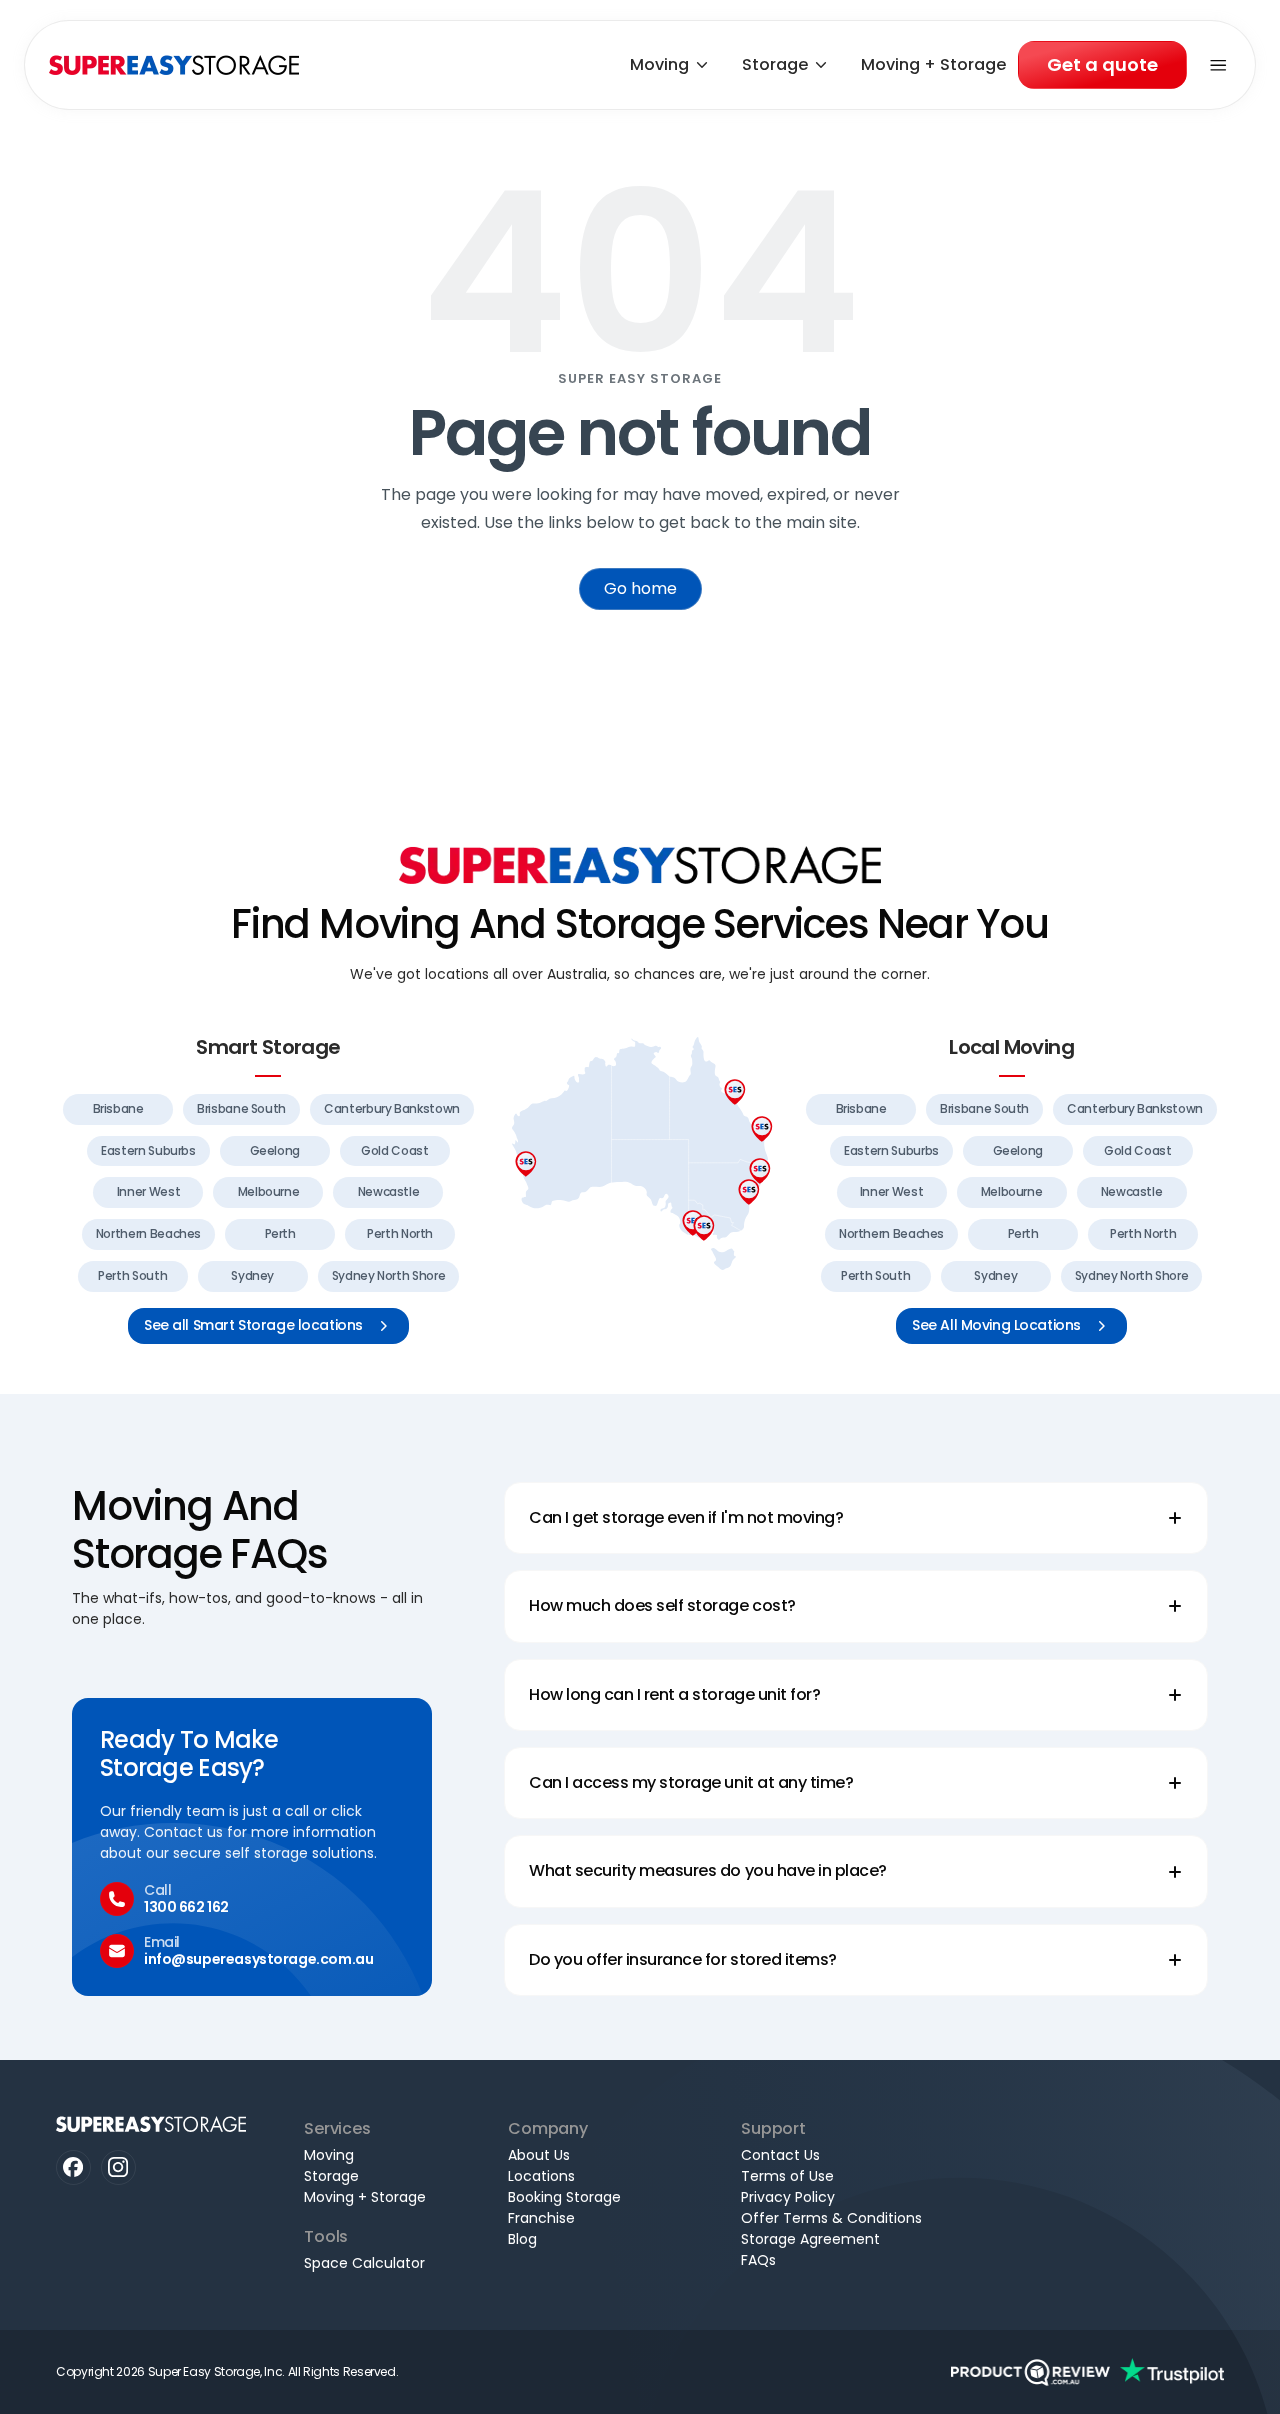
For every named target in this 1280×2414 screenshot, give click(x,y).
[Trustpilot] (1172, 2372)
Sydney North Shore (389, 1275)
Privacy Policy (788, 2197)
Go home (640, 588)
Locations (541, 2176)
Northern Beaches (148, 1233)
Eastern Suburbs (148, 1150)
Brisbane (118, 1108)
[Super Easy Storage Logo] (640, 865)
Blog (522, 2239)
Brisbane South (241, 1108)
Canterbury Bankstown (392, 1108)
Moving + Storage (933, 64)
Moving (659, 64)
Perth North (400, 1233)
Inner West (148, 1191)
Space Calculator (364, 2263)
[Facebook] (73, 2167)
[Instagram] (118, 2167)
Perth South (132, 1275)
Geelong (275, 1150)
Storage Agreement (810, 2239)
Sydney (252, 1275)
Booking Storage (564, 2197)
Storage (775, 64)
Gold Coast (394, 1150)
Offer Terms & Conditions (831, 2218)
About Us (539, 2155)
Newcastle (389, 1191)
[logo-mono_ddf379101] (1030, 2372)
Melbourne (269, 1191)
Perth (280, 1233)
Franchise (541, 2218)
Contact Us (780, 2155)
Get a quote (1102, 64)
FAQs (758, 2260)
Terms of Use (787, 2176)
